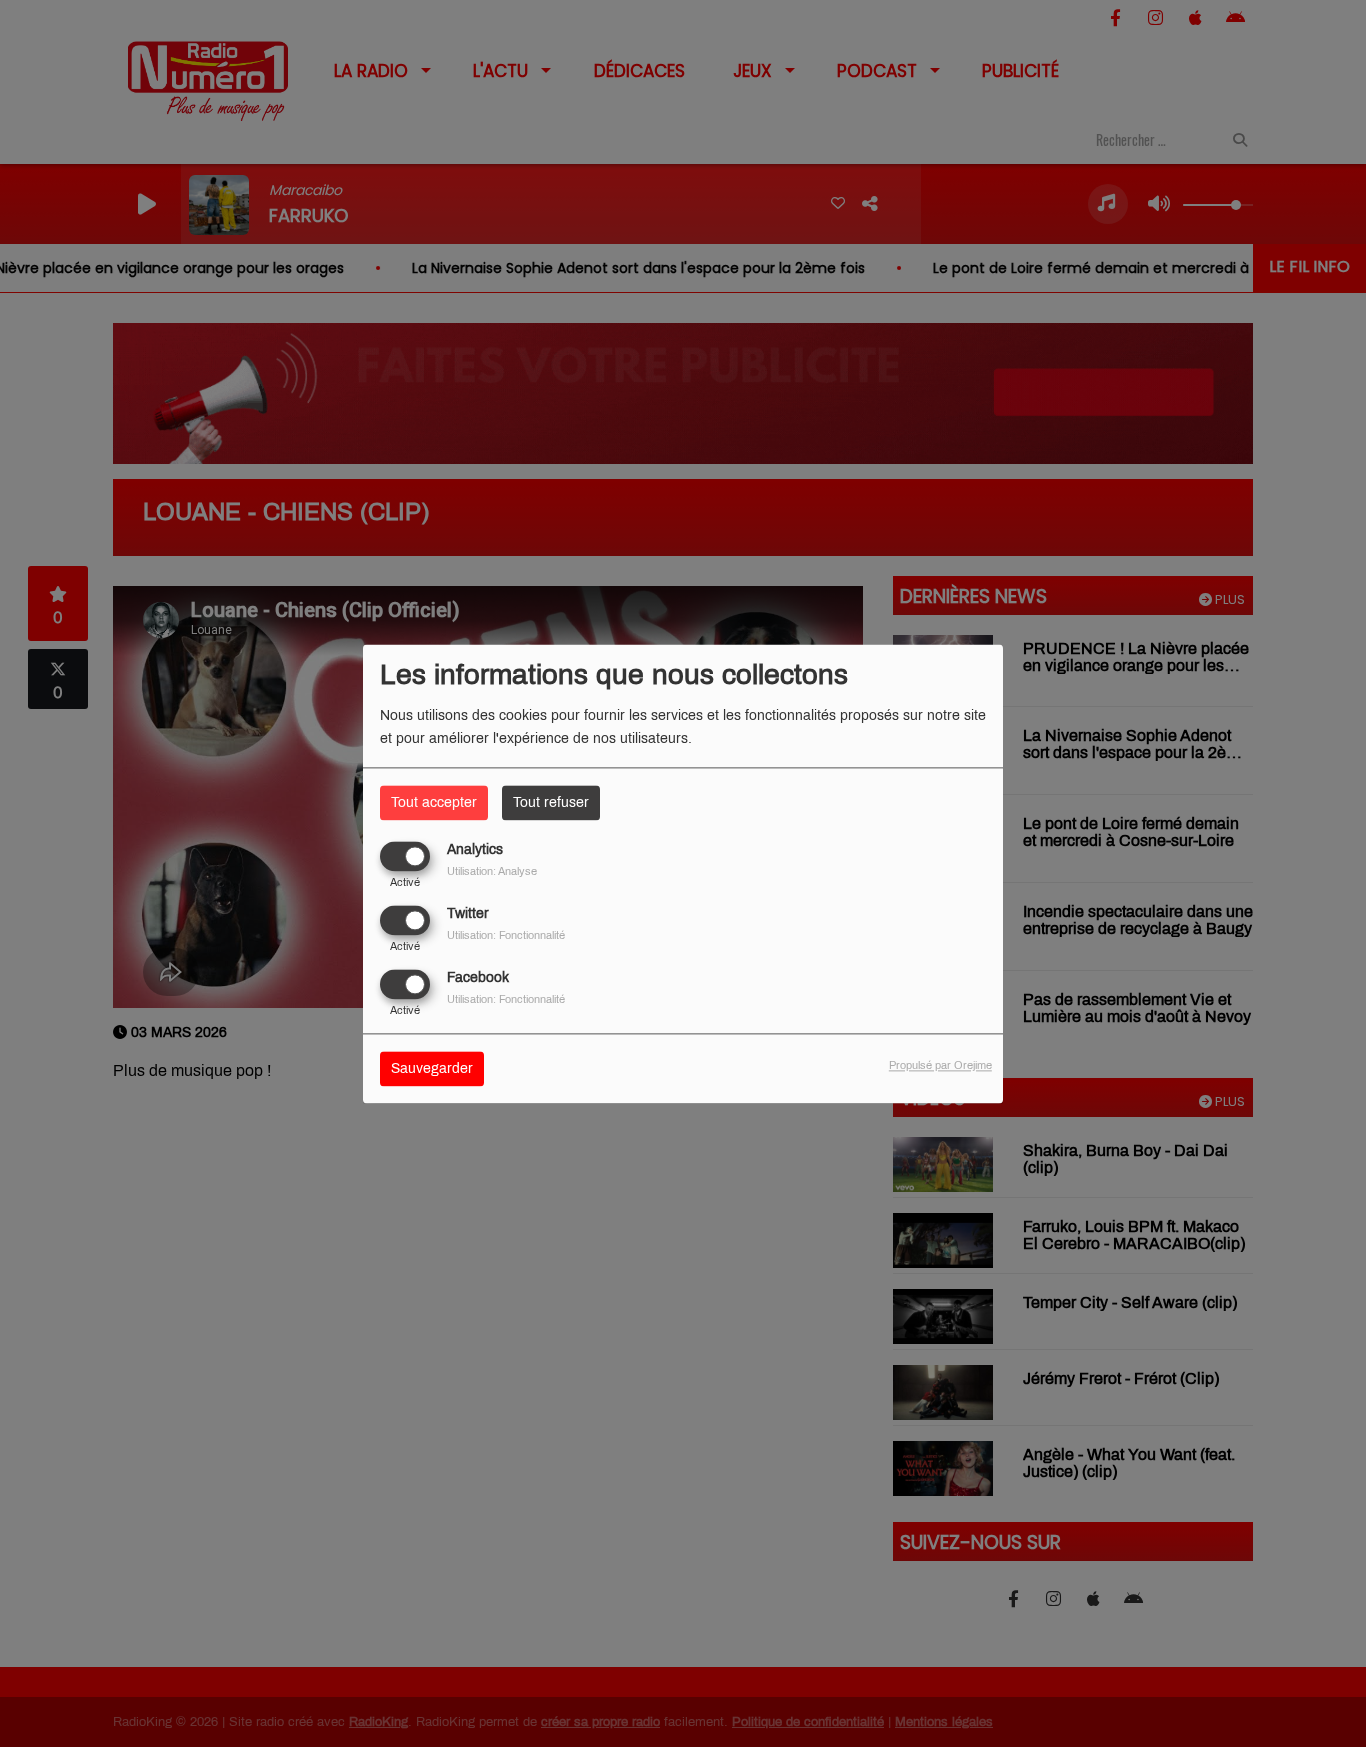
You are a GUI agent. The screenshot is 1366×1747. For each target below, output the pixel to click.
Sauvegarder (432, 1068)
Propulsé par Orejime (940, 1065)
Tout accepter (434, 802)
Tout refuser (551, 802)
